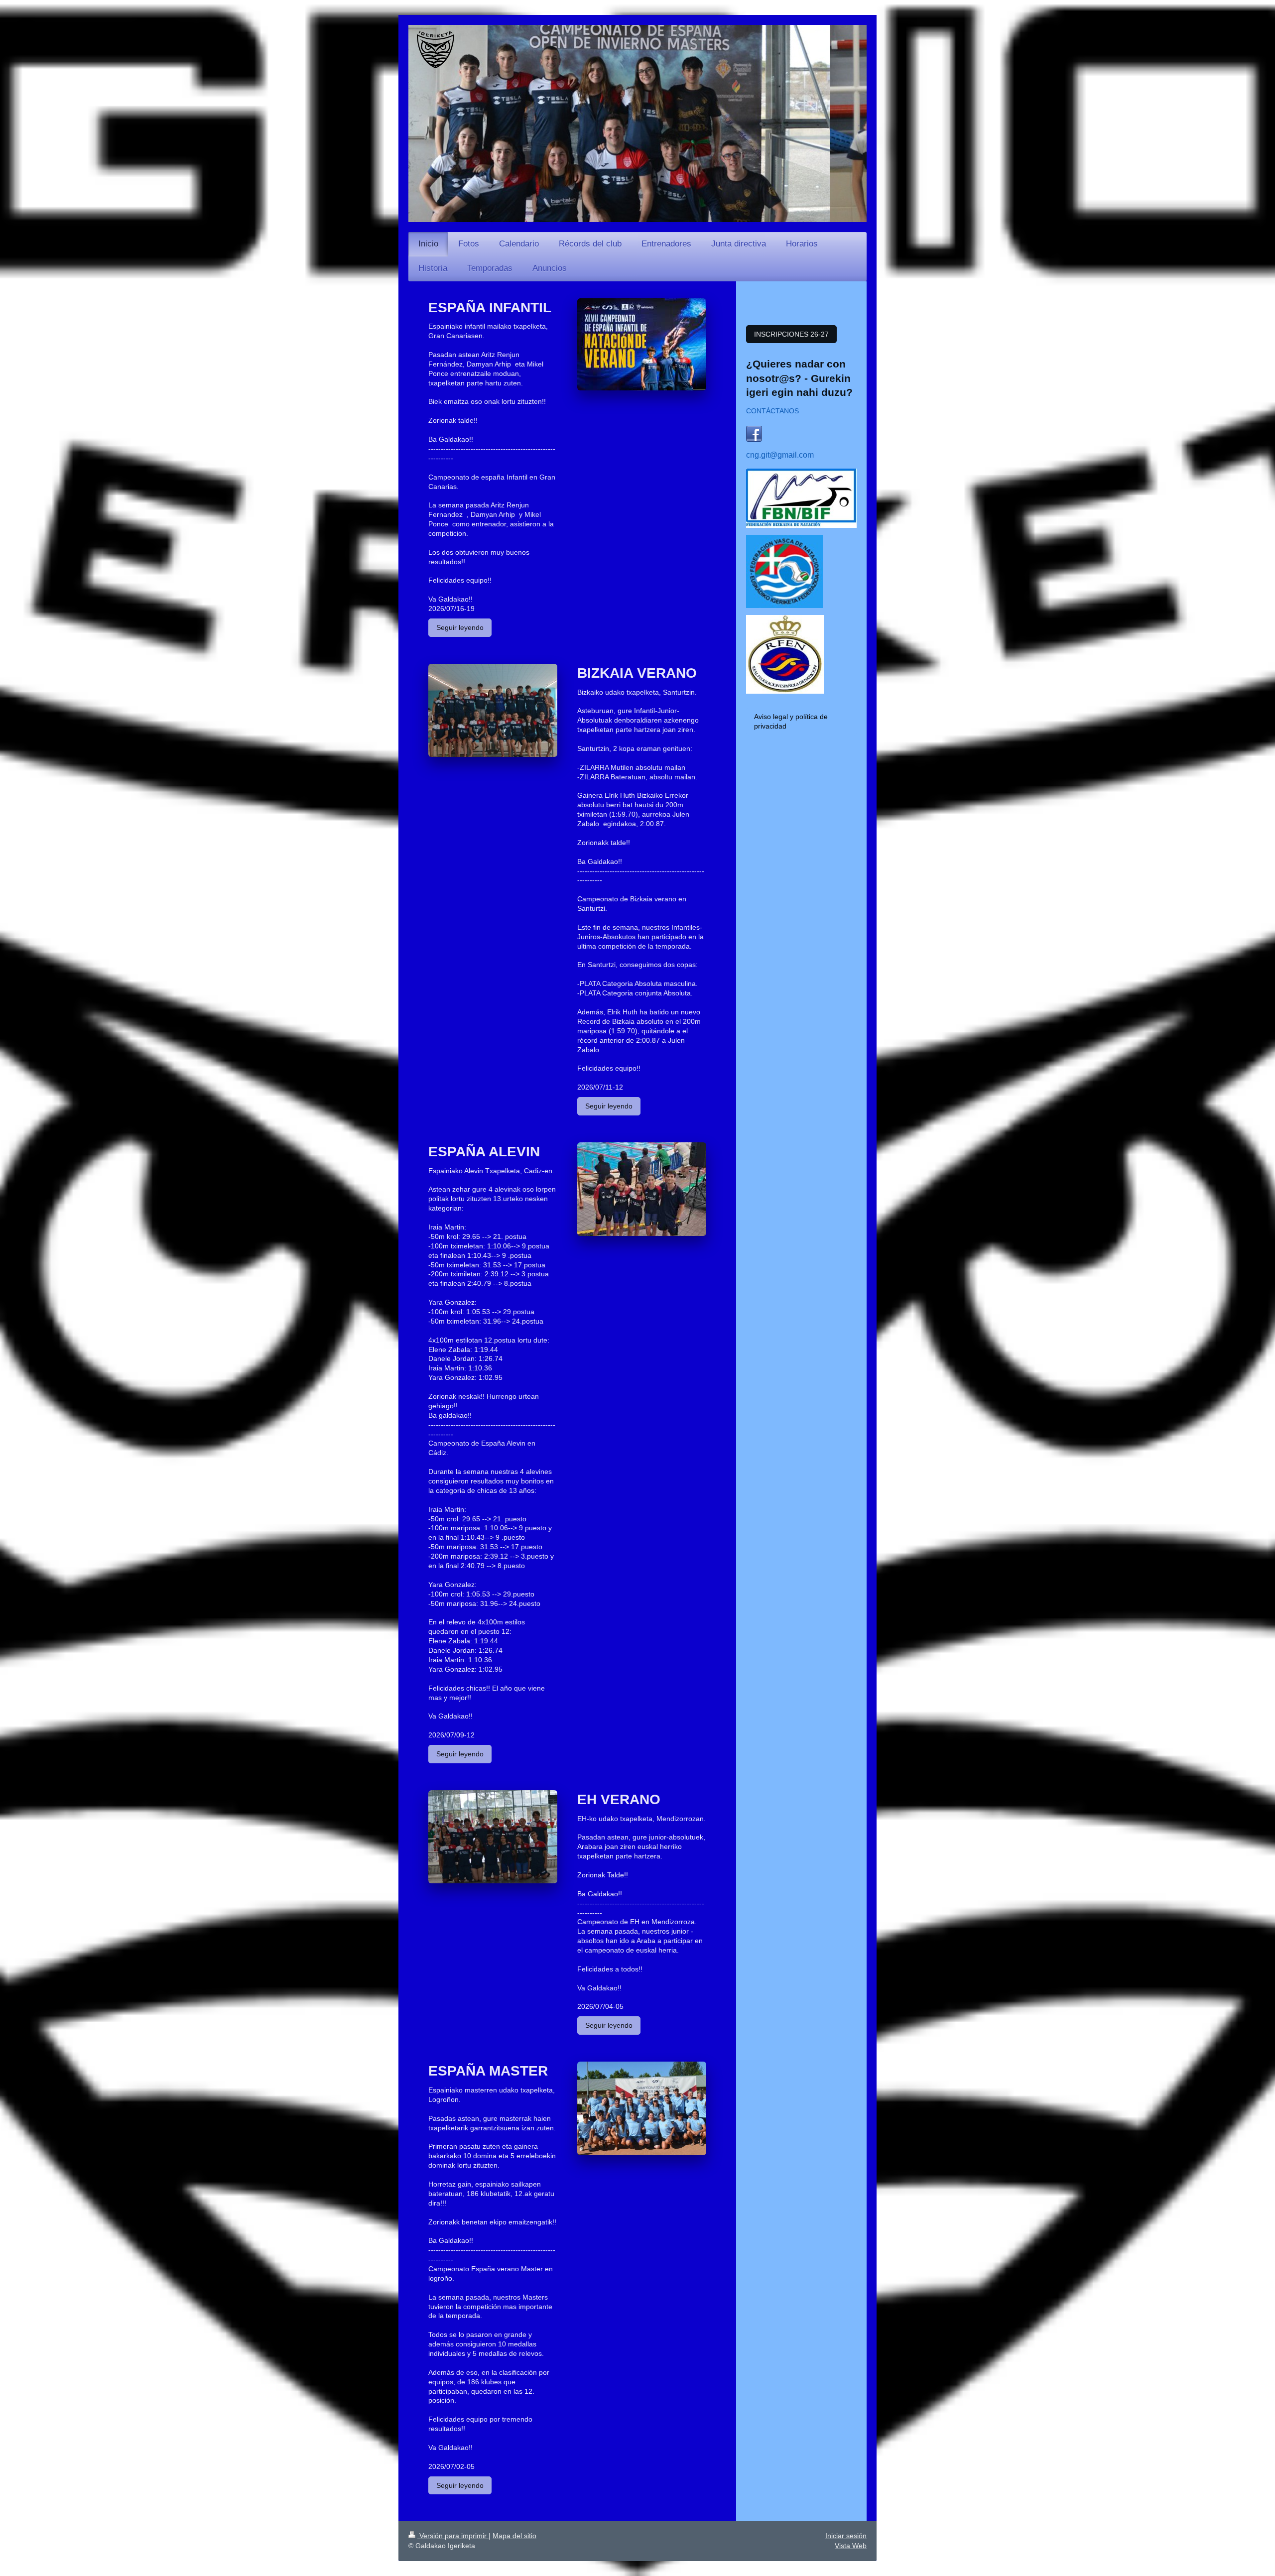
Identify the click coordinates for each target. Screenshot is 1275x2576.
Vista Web (851, 2546)
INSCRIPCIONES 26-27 (791, 334)
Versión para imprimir (453, 2536)
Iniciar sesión (846, 2536)
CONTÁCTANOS (772, 411)
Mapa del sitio (514, 2536)
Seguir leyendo (460, 627)
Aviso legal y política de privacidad (791, 721)
